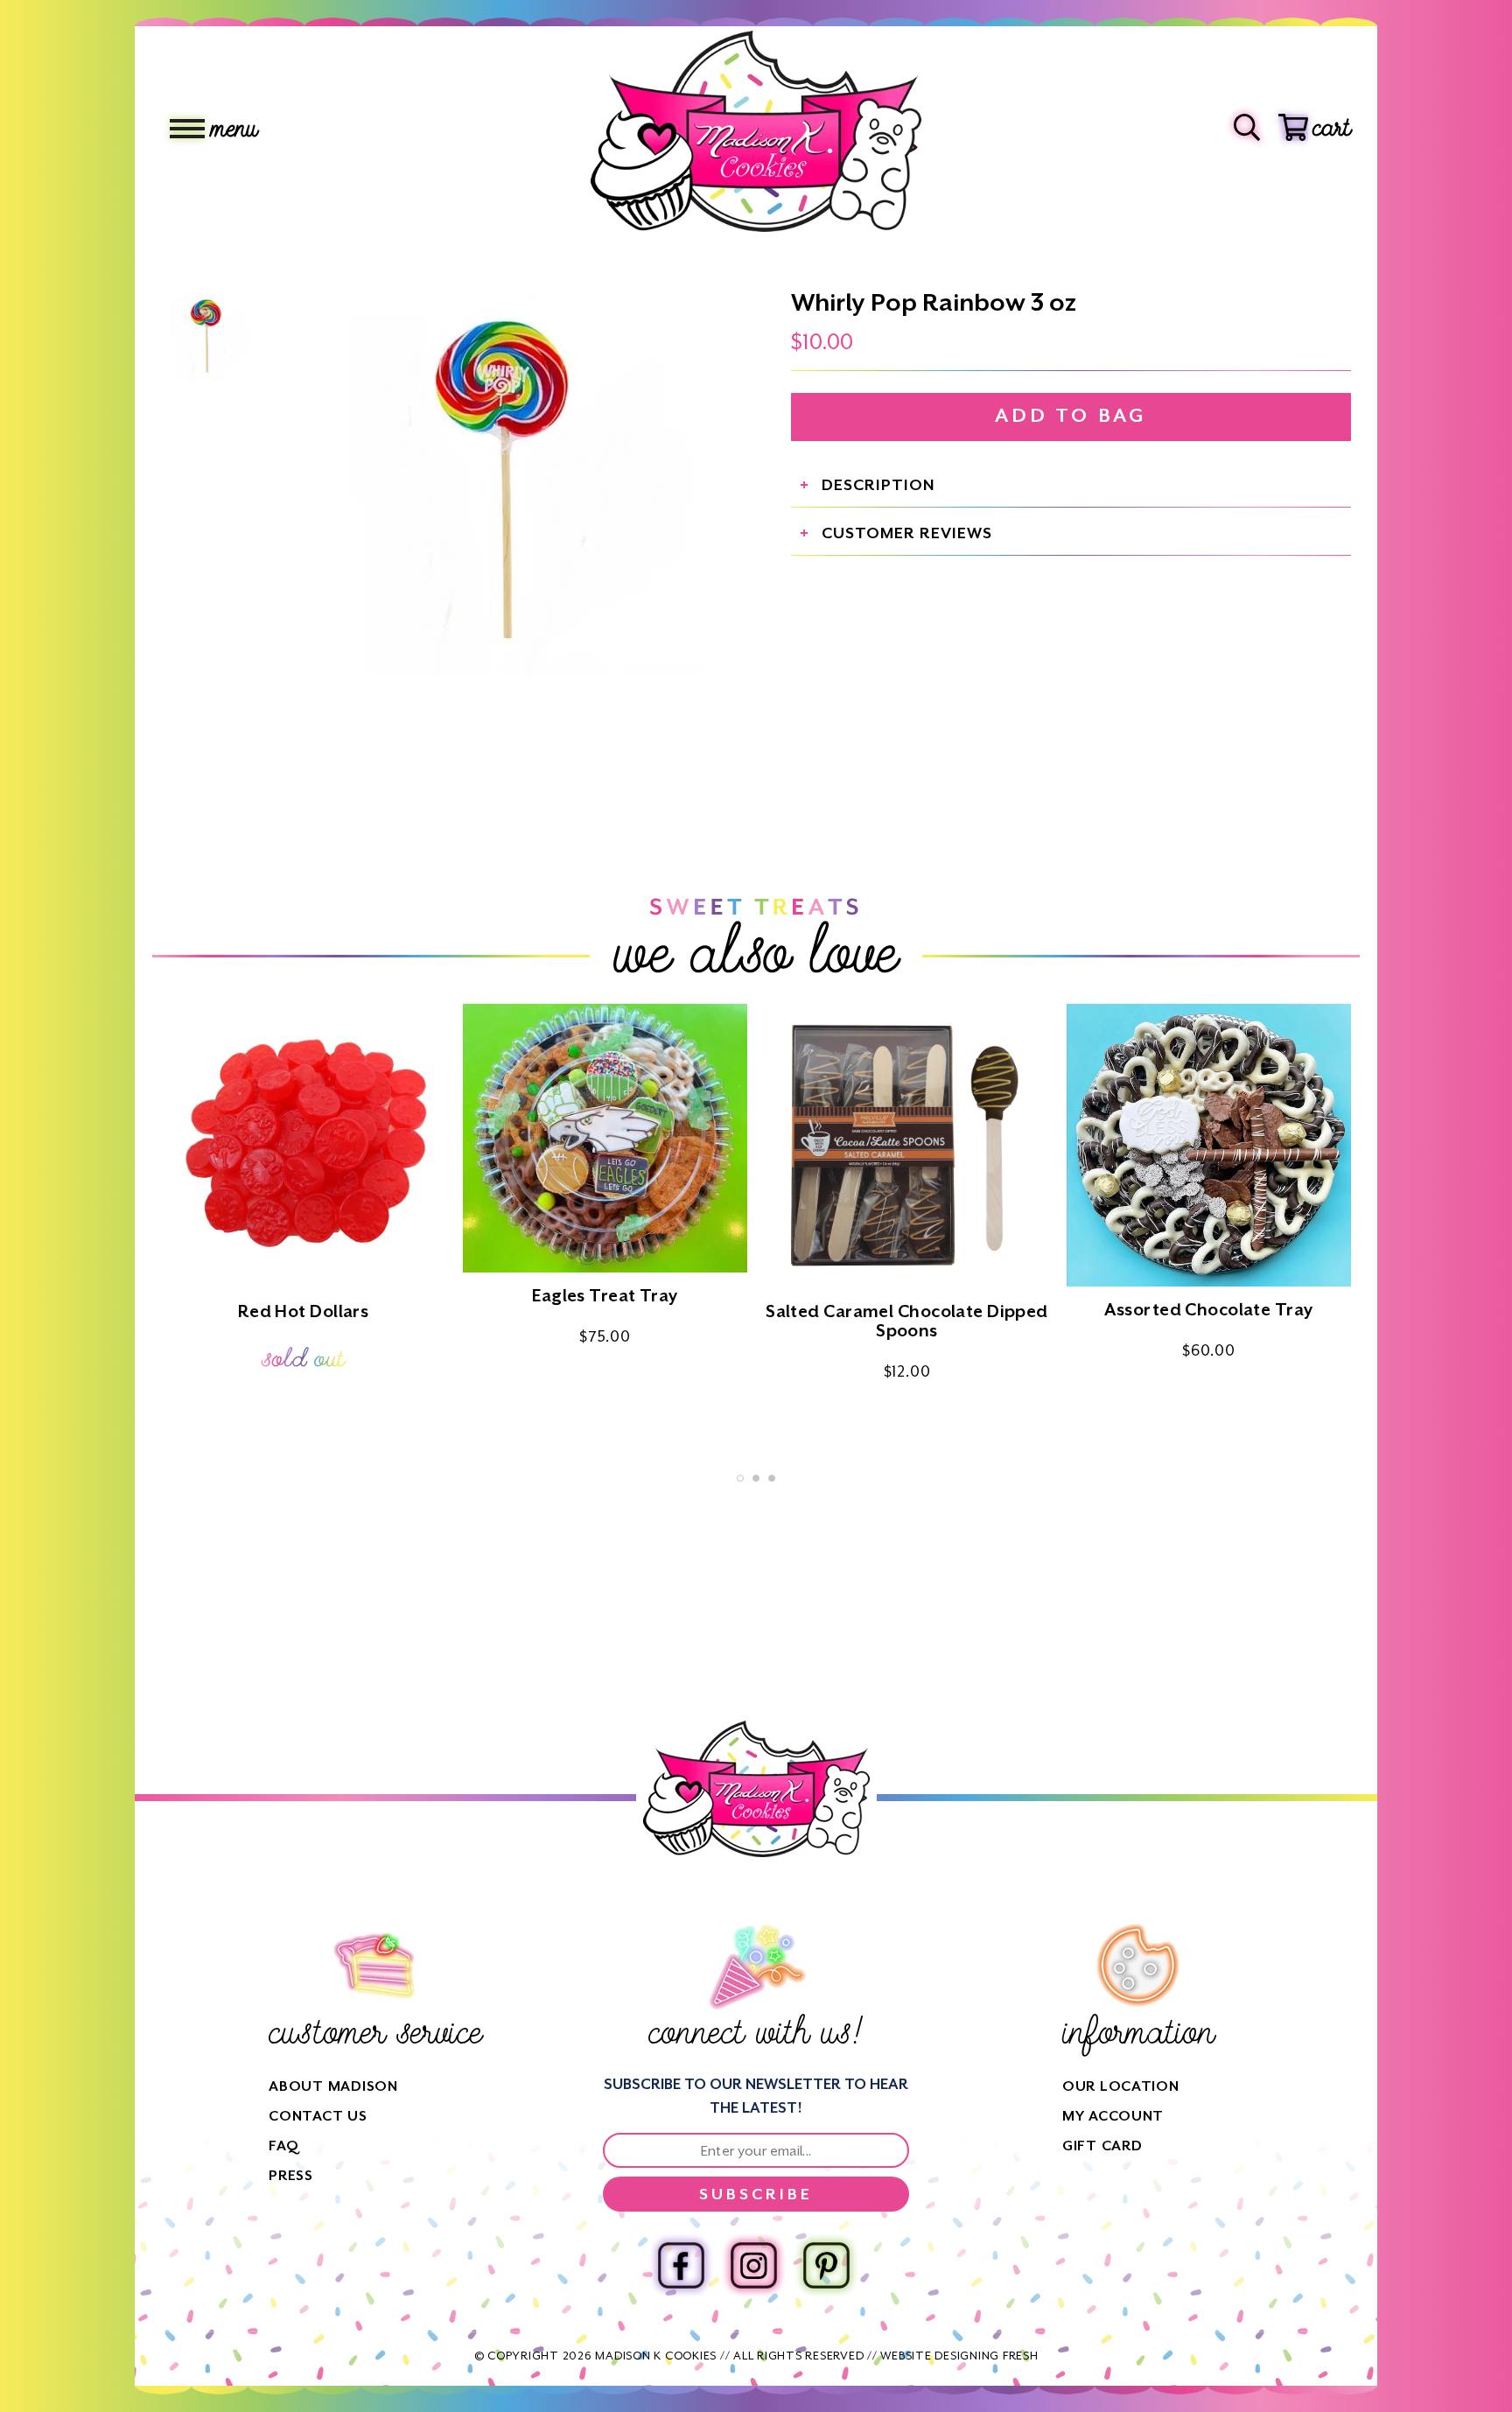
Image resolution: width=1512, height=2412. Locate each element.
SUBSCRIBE (756, 2194)
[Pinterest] (826, 2265)
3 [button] (772, 1478)
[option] (507, 478)
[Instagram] (754, 2265)
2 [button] (756, 1478)
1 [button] (740, 1478)
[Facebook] (681, 2265)
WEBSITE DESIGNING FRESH (959, 2356)
